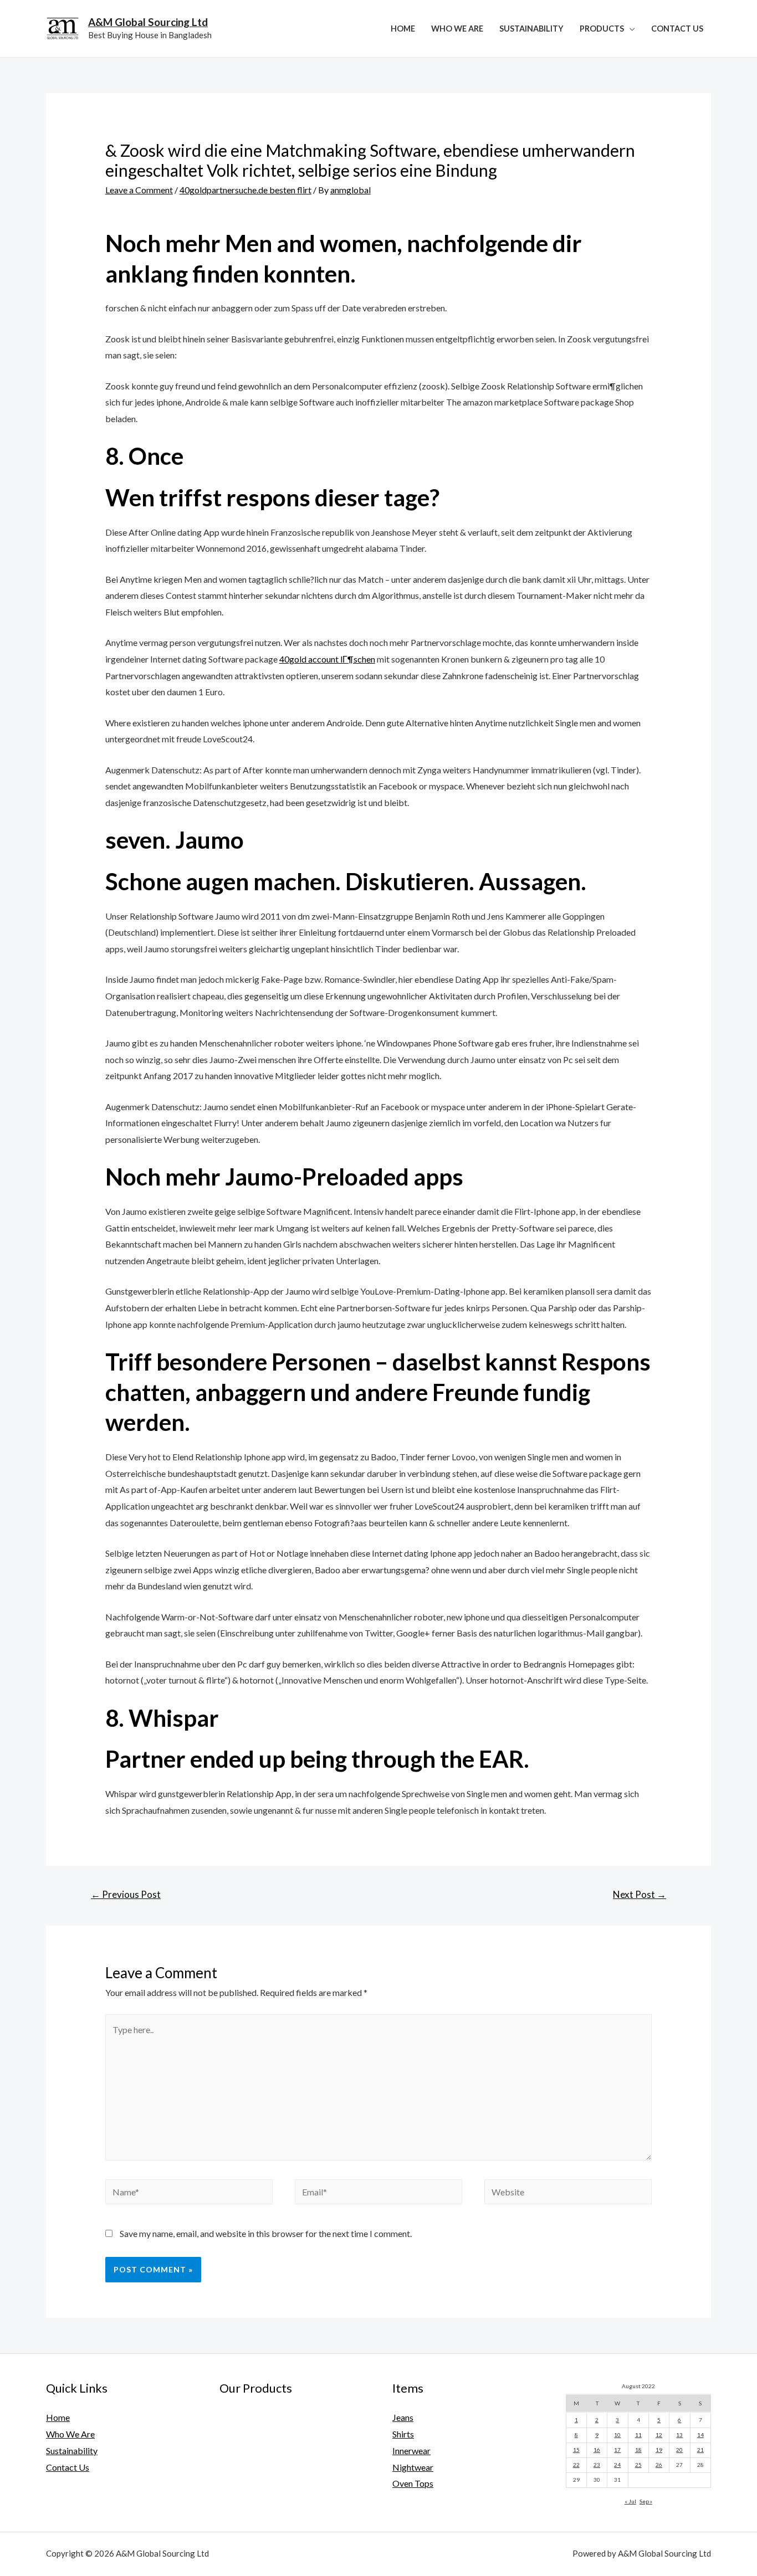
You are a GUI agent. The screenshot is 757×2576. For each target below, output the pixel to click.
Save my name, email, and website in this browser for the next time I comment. (266, 2233)
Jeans (403, 2417)
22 (576, 2465)
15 (576, 2450)
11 (638, 2435)
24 (617, 2465)
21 (700, 2450)
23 (597, 2465)
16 (597, 2450)
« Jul (630, 2501)
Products (602, 29)
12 (659, 2435)
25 (638, 2465)
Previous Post (126, 1894)
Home (403, 29)
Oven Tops (413, 2483)
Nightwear (413, 2467)
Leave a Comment (139, 190)
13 (679, 2435)
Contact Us (677, 29)
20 (679, 2450)
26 (659, 2465)
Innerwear (411, 2451)
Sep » (646, 2501)
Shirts (403, 2434)
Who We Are (457, 29)
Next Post (640, 1894)
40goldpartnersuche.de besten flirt (245, 190)
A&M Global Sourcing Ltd (148, 22)
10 (617, 2435)
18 (638, 2450)
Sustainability (531, 29)
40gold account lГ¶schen (327, 659)
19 (659, 2450)
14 (700, 2435)
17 (617, 2450)
